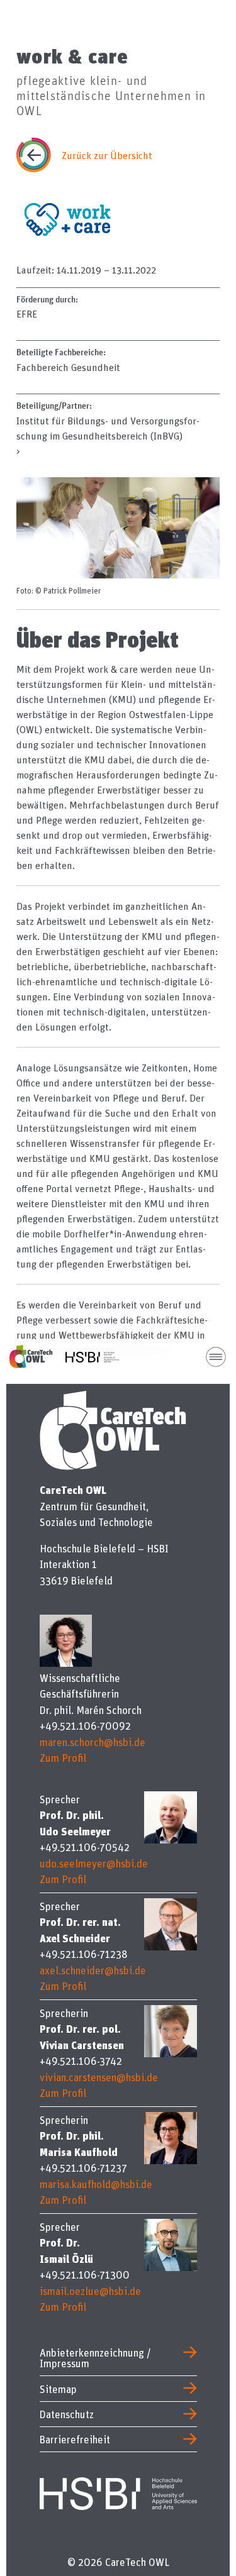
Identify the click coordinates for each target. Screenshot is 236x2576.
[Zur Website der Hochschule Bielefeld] (118, 2491)
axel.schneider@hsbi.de (93, 1970)
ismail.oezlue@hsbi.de (90, 2291)
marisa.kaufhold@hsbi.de (96, 2184)
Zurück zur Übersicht (107, 155)
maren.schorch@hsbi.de (93, 1742)
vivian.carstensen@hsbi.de (99, 2077)
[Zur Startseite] (37, 1357)
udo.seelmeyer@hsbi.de (94, 1863)
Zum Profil (63, 1758)
